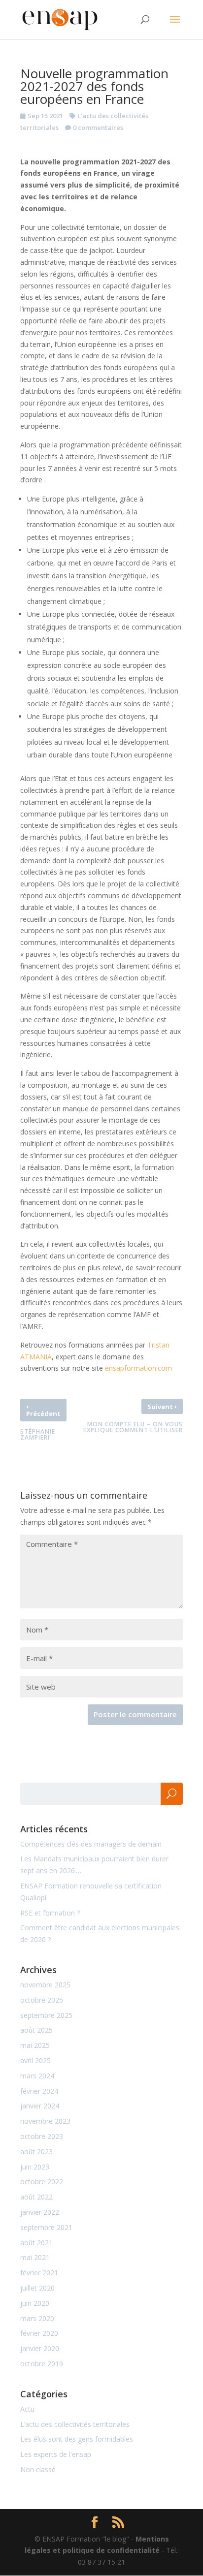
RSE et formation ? (50, 1913)
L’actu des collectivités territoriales (75, 2424)
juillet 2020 (37, 2288)
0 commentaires (98, 127)
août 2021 (36, 2243)
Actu (27, 2409)
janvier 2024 (40, 2106)
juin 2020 (35, 2303)
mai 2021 (35, 2257)
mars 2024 (37, 2076)
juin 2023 (35, 2167)
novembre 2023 (45, 2121)
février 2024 (39, 2091)
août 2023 (36, 2152)
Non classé (38, 2469)
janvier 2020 (40, 2348)
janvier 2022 (40, 2212)
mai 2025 (35, 2045)
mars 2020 (37, 2318)
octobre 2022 (42, 2182)
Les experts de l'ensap (56, 2454)
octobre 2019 (42, 2364)
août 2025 (36, 2030)
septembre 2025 (46, 2015)
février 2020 (39, 2333)
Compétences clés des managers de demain (91, 1844)
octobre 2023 (42, 2136)
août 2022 (36, 2197)
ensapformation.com (138, 1368)
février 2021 (39, 2273)
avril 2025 (35, 2060)
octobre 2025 (42, 2000)
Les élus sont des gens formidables (77, 2439)
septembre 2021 (46, 2227)
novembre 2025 (45, 1985)
